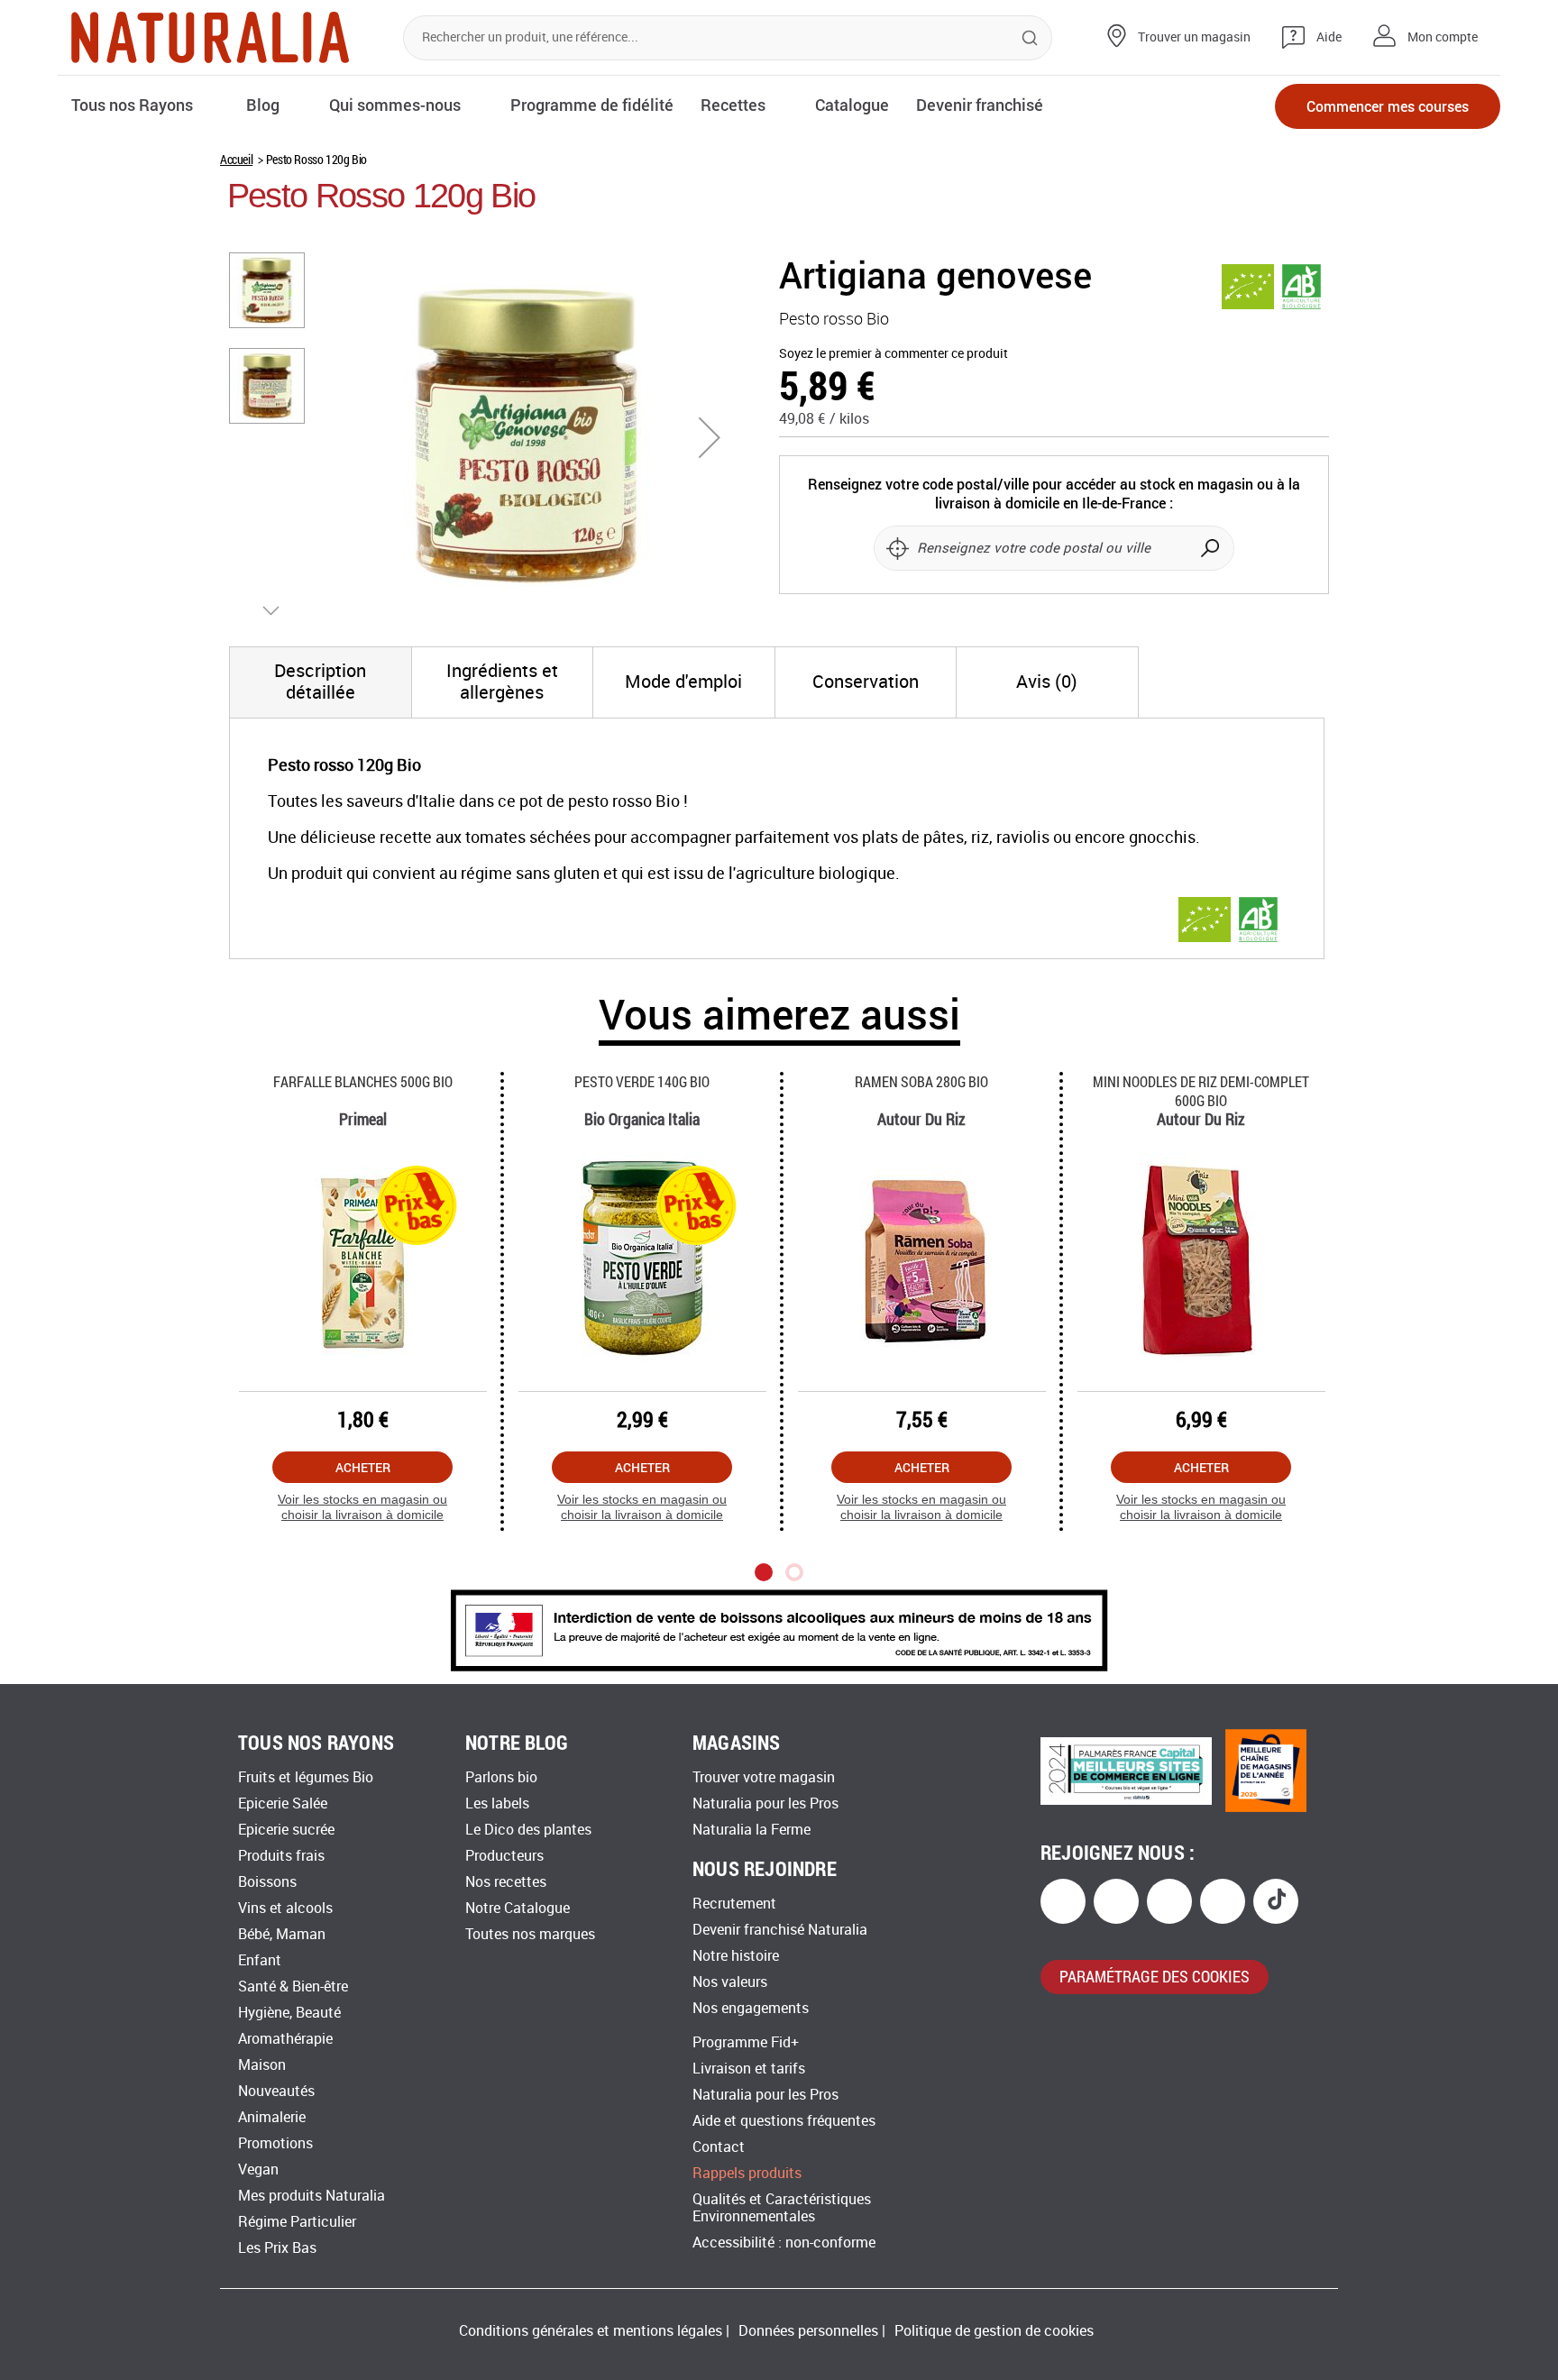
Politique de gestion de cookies (994, 2331)
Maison (262, 2065)
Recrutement (734, 1904)
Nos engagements (751, 2008)
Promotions (275, 2143)
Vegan (258, 2169)
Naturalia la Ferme (752, 1830)
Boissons (267, 1882)
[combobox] (728, 38)
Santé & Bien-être (293, 1986)
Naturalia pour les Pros (765, 1803)
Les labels (497, 1803)
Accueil (236, 159)
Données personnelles (808, 2331)
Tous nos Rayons (132, 105)
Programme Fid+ (746, 2042)
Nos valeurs (730, 1982)
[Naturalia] (210, 37)
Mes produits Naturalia (312, 2196)
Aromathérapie (285, 2039)
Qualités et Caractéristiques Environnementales (782, 2208)
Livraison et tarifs (749, 2069)
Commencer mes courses (1388, 106)
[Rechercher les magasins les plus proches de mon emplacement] (897, 548)
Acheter (363, 1467)
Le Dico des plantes (528, 1830)
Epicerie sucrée (286, 1830)
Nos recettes (506, 1882)
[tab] (321, 682)
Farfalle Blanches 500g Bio (363, 1081)
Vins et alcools (285, 1908)
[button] (710, 437)
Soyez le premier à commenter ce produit (894, 354)
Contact (719, 2147)
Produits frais (281, 1856)
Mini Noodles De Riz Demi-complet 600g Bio (1201, 1091)
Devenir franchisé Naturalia (780, 1930)
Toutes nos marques (530, 1934)
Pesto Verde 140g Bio (642, 1081)
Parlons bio (501, 1777)
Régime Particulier (297, 2222)
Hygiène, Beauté (289, 2013)
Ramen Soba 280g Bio (921, 1081)
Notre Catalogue (518, 1908)
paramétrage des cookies (1155, 1976)
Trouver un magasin (1194, 37)
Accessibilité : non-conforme (784, 2243)
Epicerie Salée (283, 1803)
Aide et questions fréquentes (784, 2121)
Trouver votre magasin (764, 1777)
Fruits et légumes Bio (306, 1777)
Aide (1329, 37)
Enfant (260, 1960)
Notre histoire (736, 1956)
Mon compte (1443, 37)
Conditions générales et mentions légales (591, 2331)
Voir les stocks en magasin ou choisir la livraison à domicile (362, 1507)
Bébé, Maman (282, 1934)
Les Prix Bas (277, 2248)
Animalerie (272, 2117)
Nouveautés (276, 2091)
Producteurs (504, 1856)
